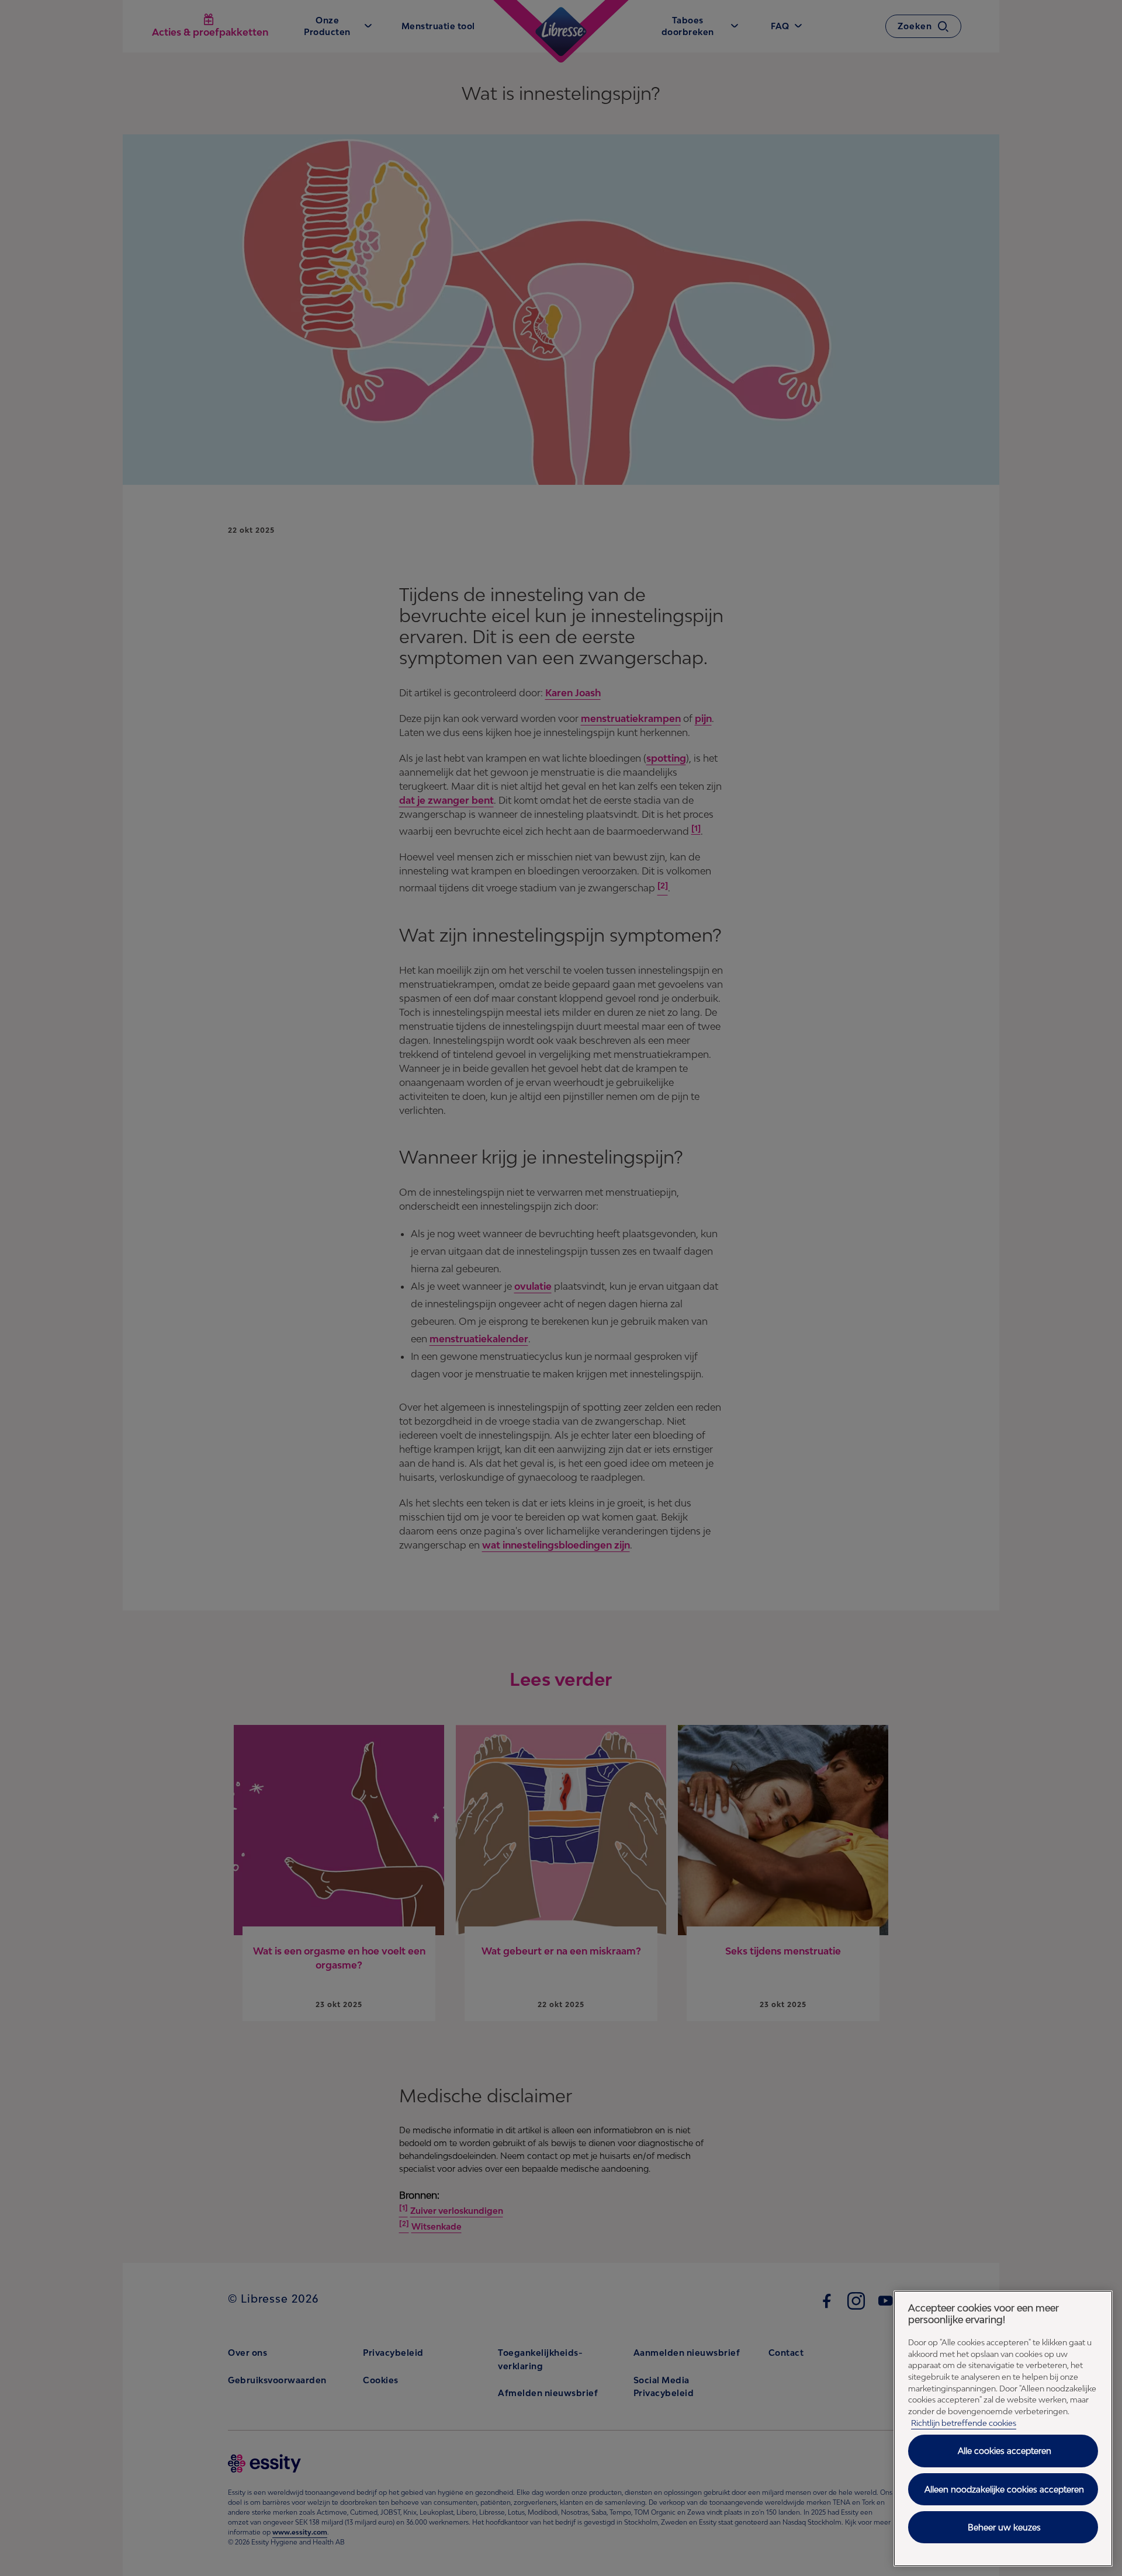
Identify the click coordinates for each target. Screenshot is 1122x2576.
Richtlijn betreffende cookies (964, 2423)
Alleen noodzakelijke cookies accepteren (1004, 2489)
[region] (1003, 2429)
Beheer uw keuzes (1004, 2527)
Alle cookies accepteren (1005, 2451)
